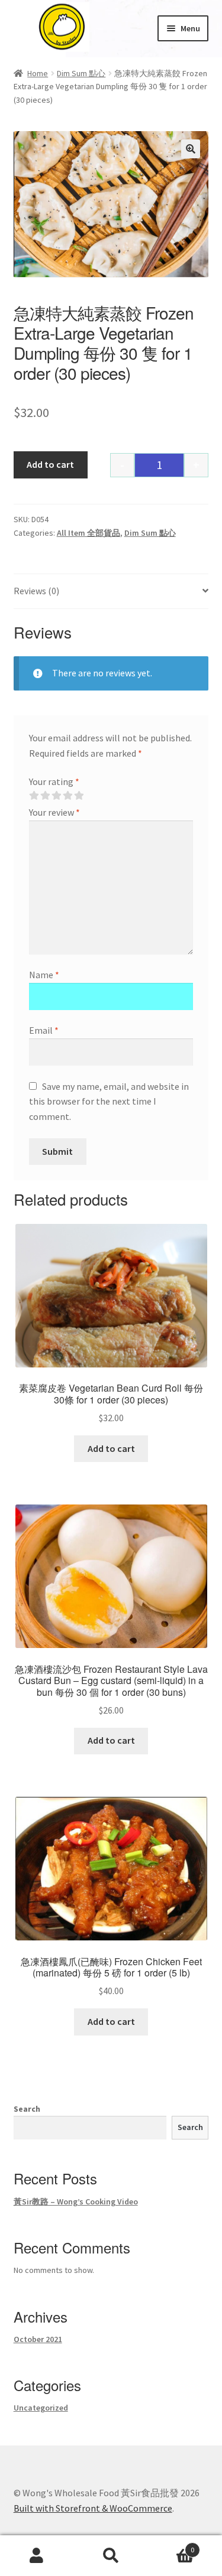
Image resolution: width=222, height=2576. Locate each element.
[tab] (111, 592)
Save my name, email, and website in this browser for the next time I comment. (109, 1102)
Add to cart (50, 464)
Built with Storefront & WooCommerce (93, 2508)
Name (44, 975)
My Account (37, 2556)
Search (27, 2109)
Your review (54, 812)
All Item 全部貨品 (89, 533)
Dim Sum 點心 (81, 73)
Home (38, 73)
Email (44, 1030)
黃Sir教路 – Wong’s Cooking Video (76, 2202)
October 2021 (38, 2339)
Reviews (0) (36, 591)
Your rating (54, 781)
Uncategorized (41, 2408)
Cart (171, 2546)
